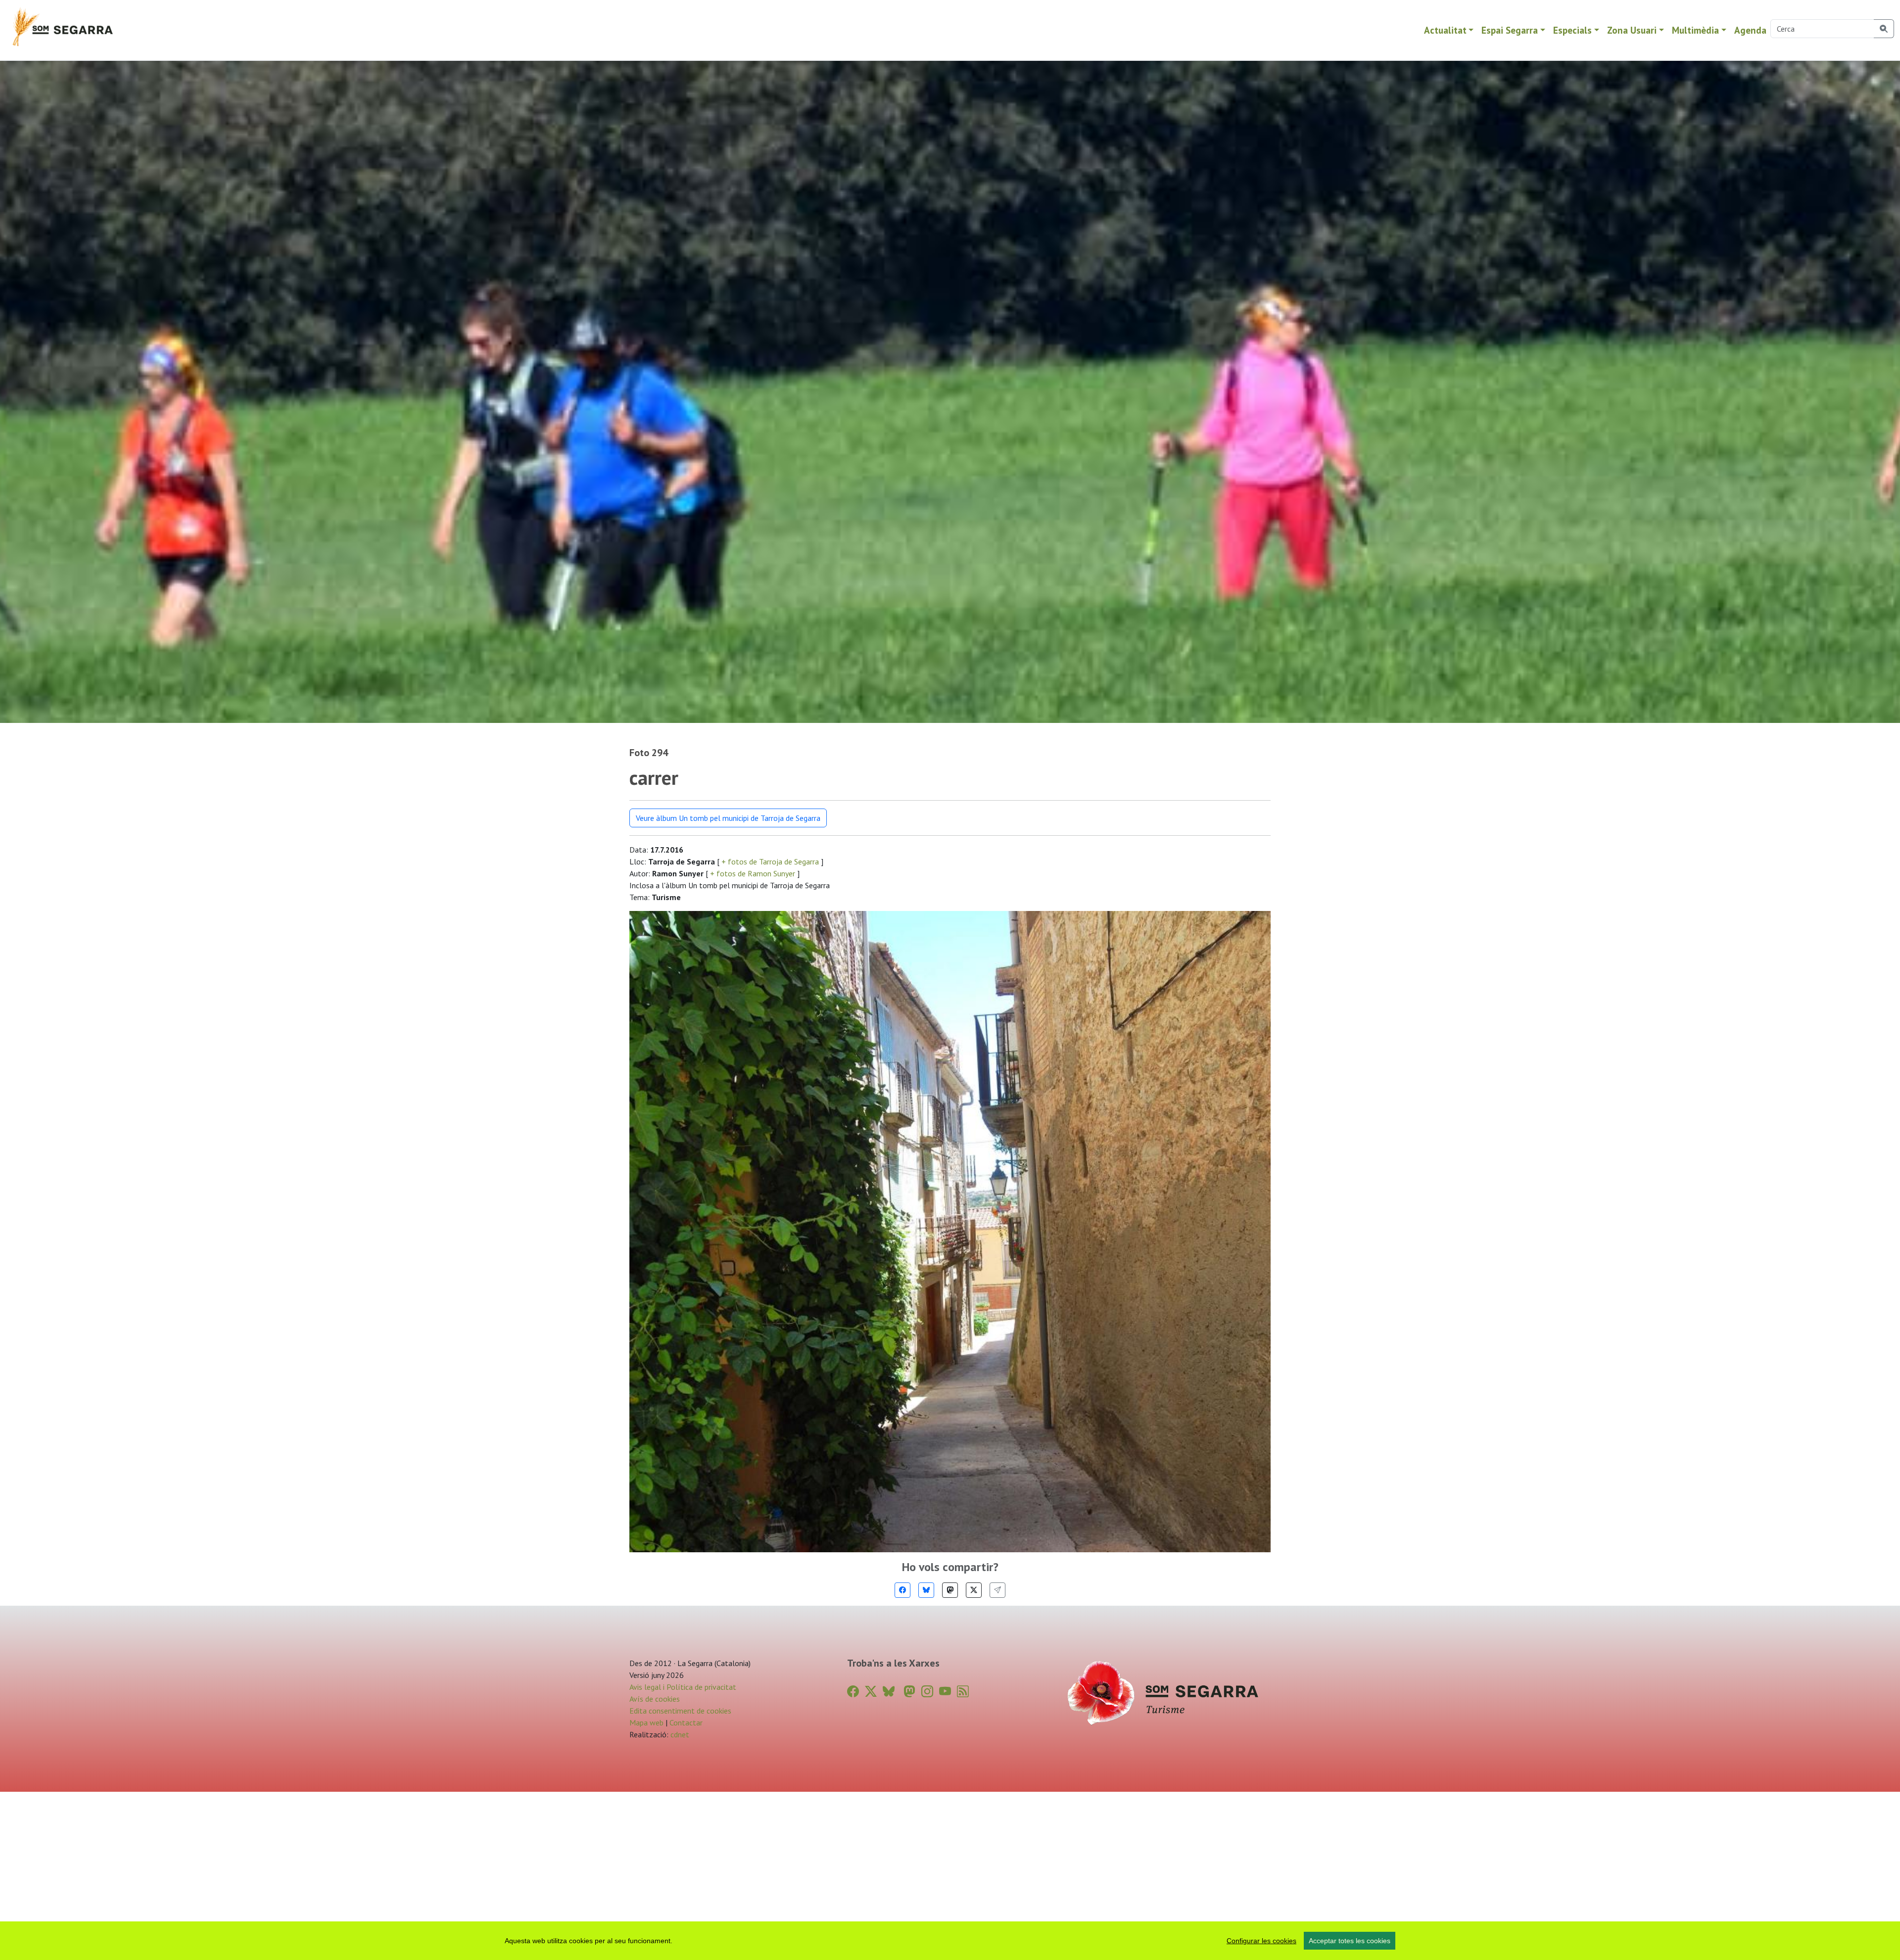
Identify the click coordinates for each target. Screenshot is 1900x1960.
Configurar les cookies (1261, 1941)
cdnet (679, 1734)
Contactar (686, 1722)
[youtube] (945, 1692)
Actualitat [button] (1445, 30)
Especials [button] (1572, 30)
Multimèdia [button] (1695, 30)
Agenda (1750, 30)
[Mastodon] (950, 1590)
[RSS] (963, 1692)
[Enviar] (997, 1590)
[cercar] (1884, 29)
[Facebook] (902, 1590)
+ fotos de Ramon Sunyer (753, 873)
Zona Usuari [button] (1632, 30)
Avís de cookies (655, 1699)
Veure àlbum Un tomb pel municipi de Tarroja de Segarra (728, 818)
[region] (950, 1941)
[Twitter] (974, 1590)
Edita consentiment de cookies (680, 1711)
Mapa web (646, 1722)
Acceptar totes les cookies (1350, 1941)
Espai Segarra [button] (1510, 30)
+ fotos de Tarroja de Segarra (770, 861)
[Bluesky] (926, 1590)
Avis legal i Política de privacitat (683, 1687)
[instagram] (927, 1692)
